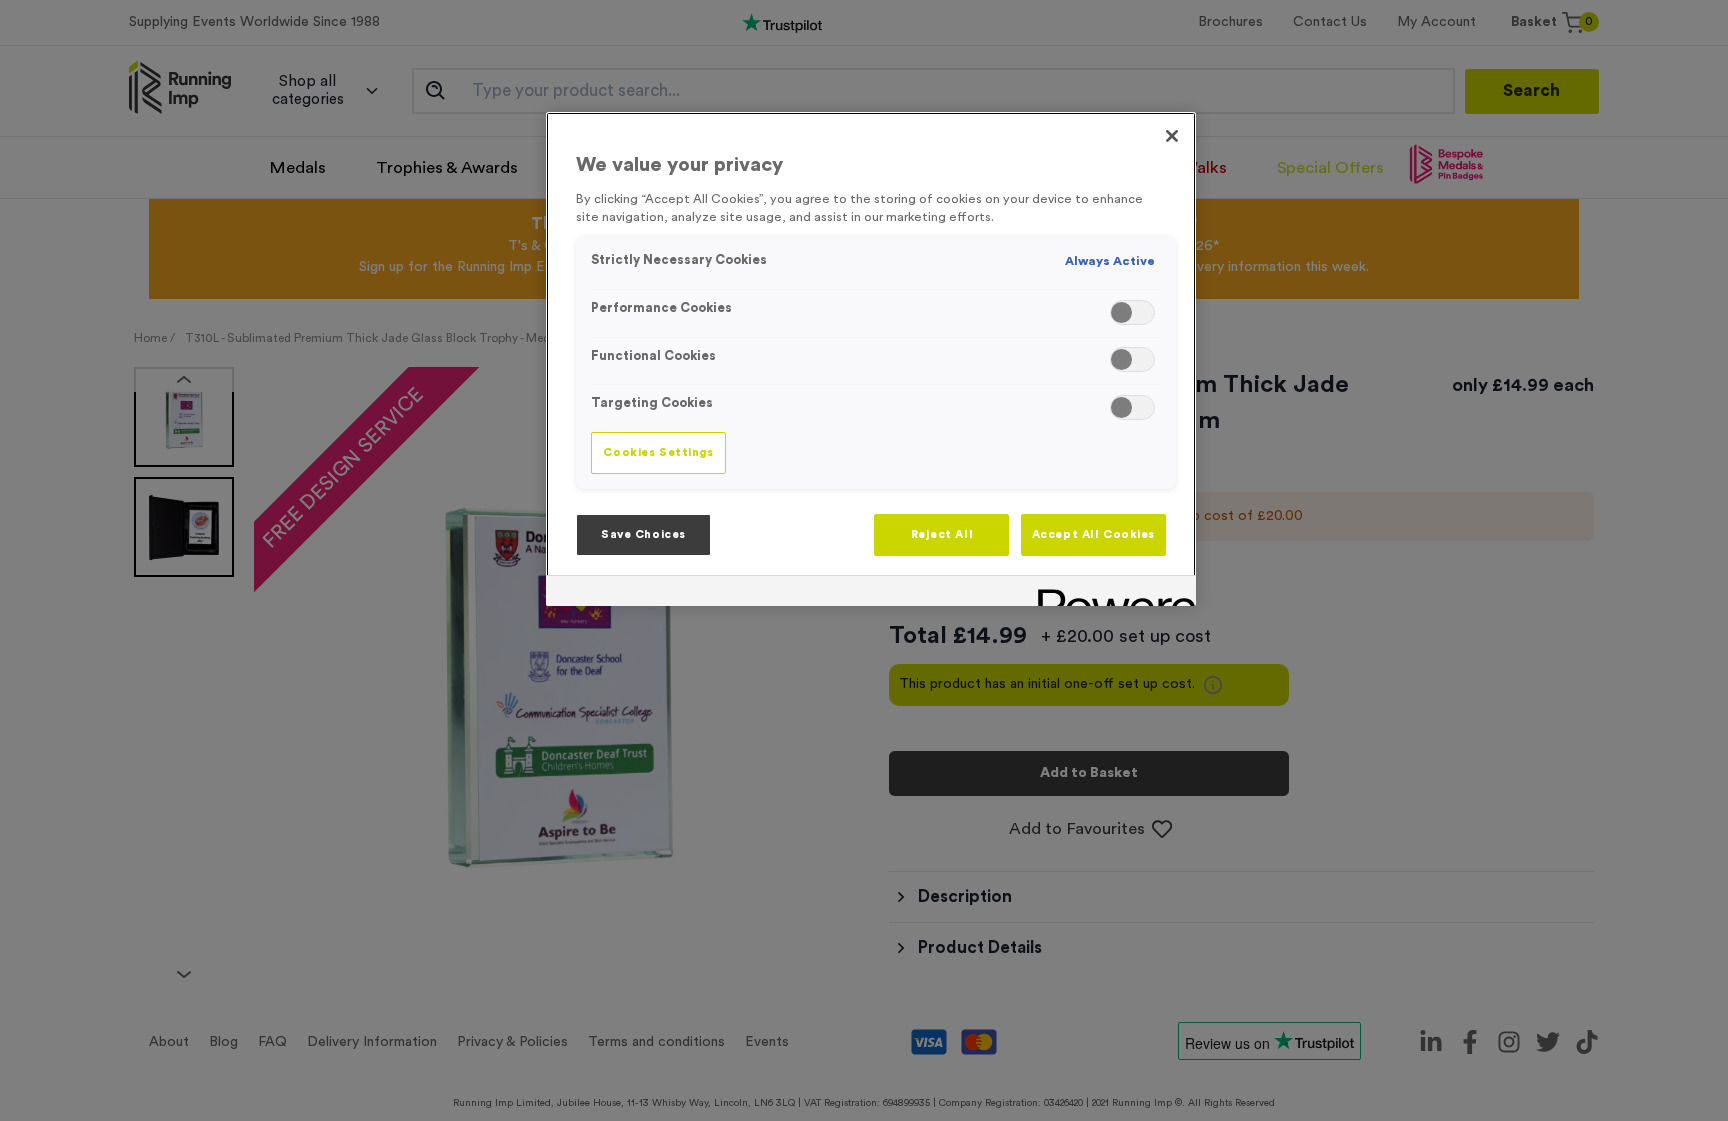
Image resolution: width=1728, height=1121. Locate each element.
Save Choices (643, 534)
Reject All (942, 534)
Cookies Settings (658, 452)
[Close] (1172, 136)
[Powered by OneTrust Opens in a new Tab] (1110, 593)
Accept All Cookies (1093, 534)
